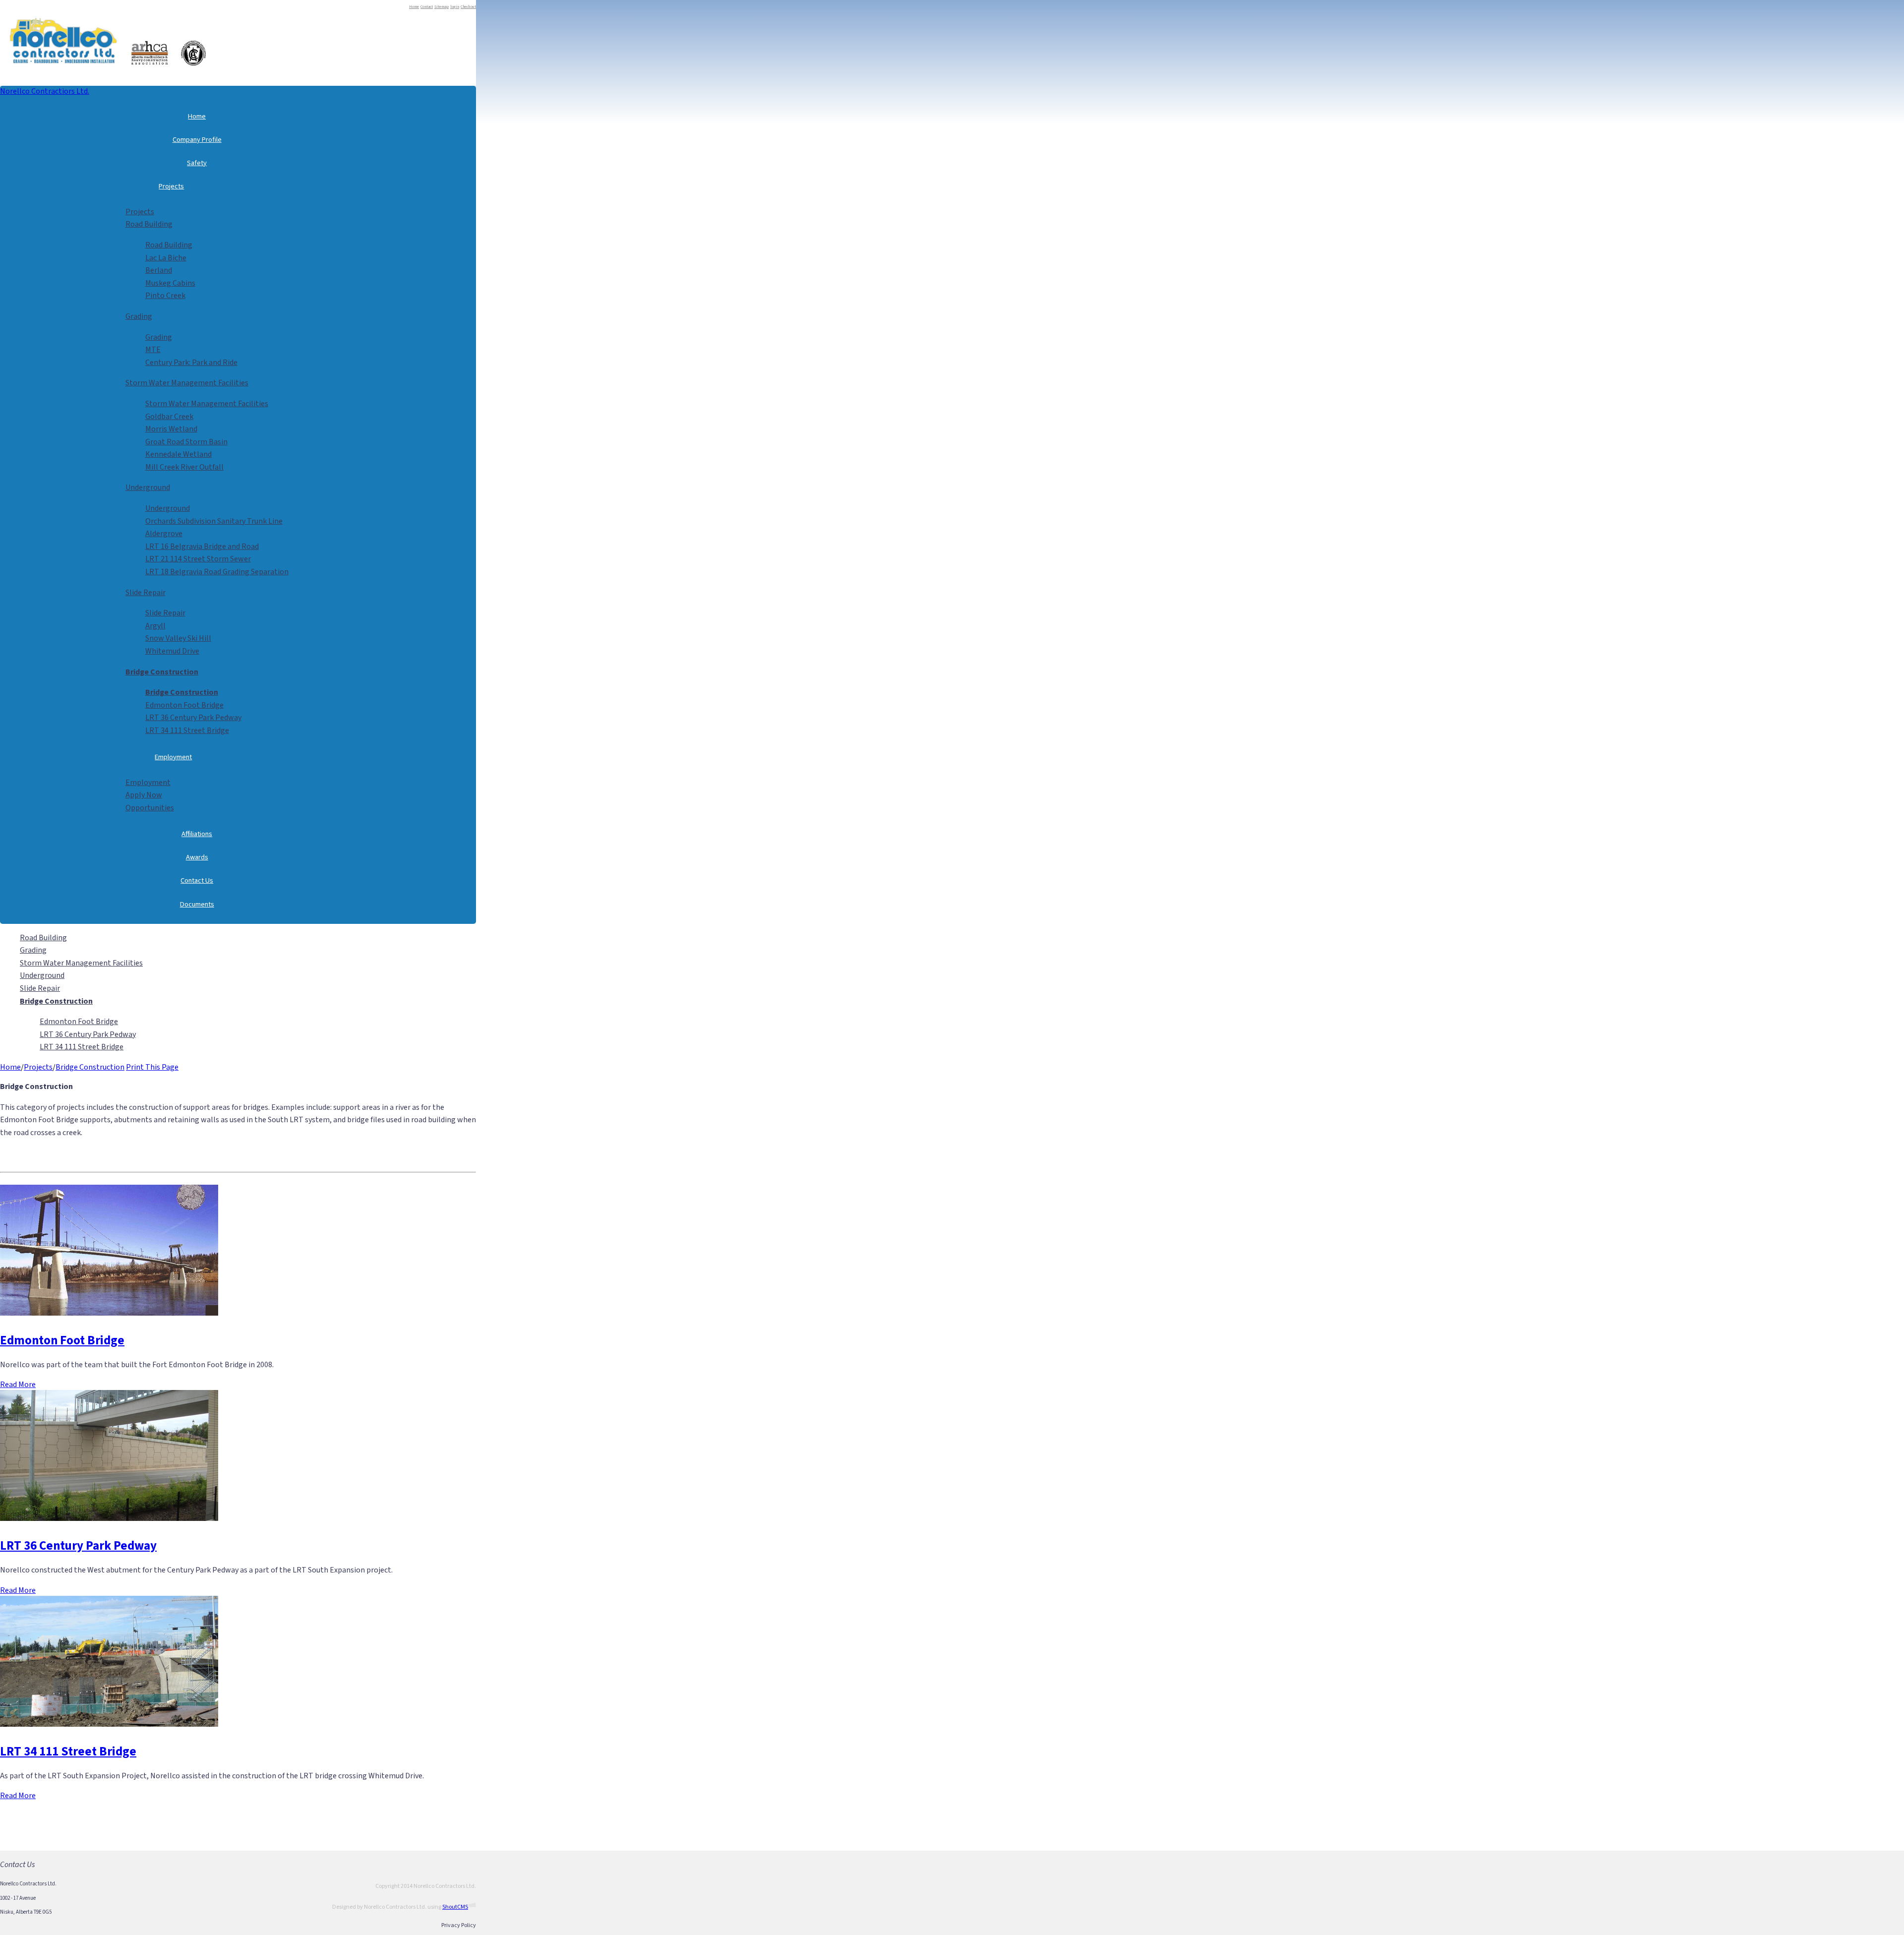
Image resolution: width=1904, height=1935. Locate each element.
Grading (139, 316)
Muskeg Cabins (170, 283)
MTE (153, 350)
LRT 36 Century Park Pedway (193, 718)
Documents (197, 904)
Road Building (149, 224)
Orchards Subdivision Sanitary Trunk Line (214, 521)
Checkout (468, 7)
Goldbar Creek (169, 417)
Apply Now (144, 795)
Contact (427, 7)
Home (414, 7)
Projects (171, 186)
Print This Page (152, 1067)
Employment (173, 757)
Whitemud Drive (172, 651)
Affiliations (197, 834)
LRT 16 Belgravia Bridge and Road (202, 546)
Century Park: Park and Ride (191, 363)
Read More (18, 1385)
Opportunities (150, 808)
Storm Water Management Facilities (187, 383)
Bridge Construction (90, 1067)
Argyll (155, 626)
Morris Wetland (171, 429)
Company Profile (197, 140)
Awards (197, 857)
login (455, 7)
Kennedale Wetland (178, 454)
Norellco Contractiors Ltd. (45, 91)
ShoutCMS (455, 1907)
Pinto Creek (165, 296)
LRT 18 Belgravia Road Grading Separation (217, 572)
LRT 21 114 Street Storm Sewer (198, 559)
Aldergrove (164, 534)
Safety (197, 163)
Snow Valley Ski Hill (178, 638)
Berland (159, 270)
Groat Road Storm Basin (186, 442)
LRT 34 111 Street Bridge (187, 730)
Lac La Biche (166, 258)
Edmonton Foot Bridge (184, 705)
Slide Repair (146, 593)
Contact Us (197, 880)
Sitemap (442, 7)
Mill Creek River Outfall (184, 467)
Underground (148, 487)
